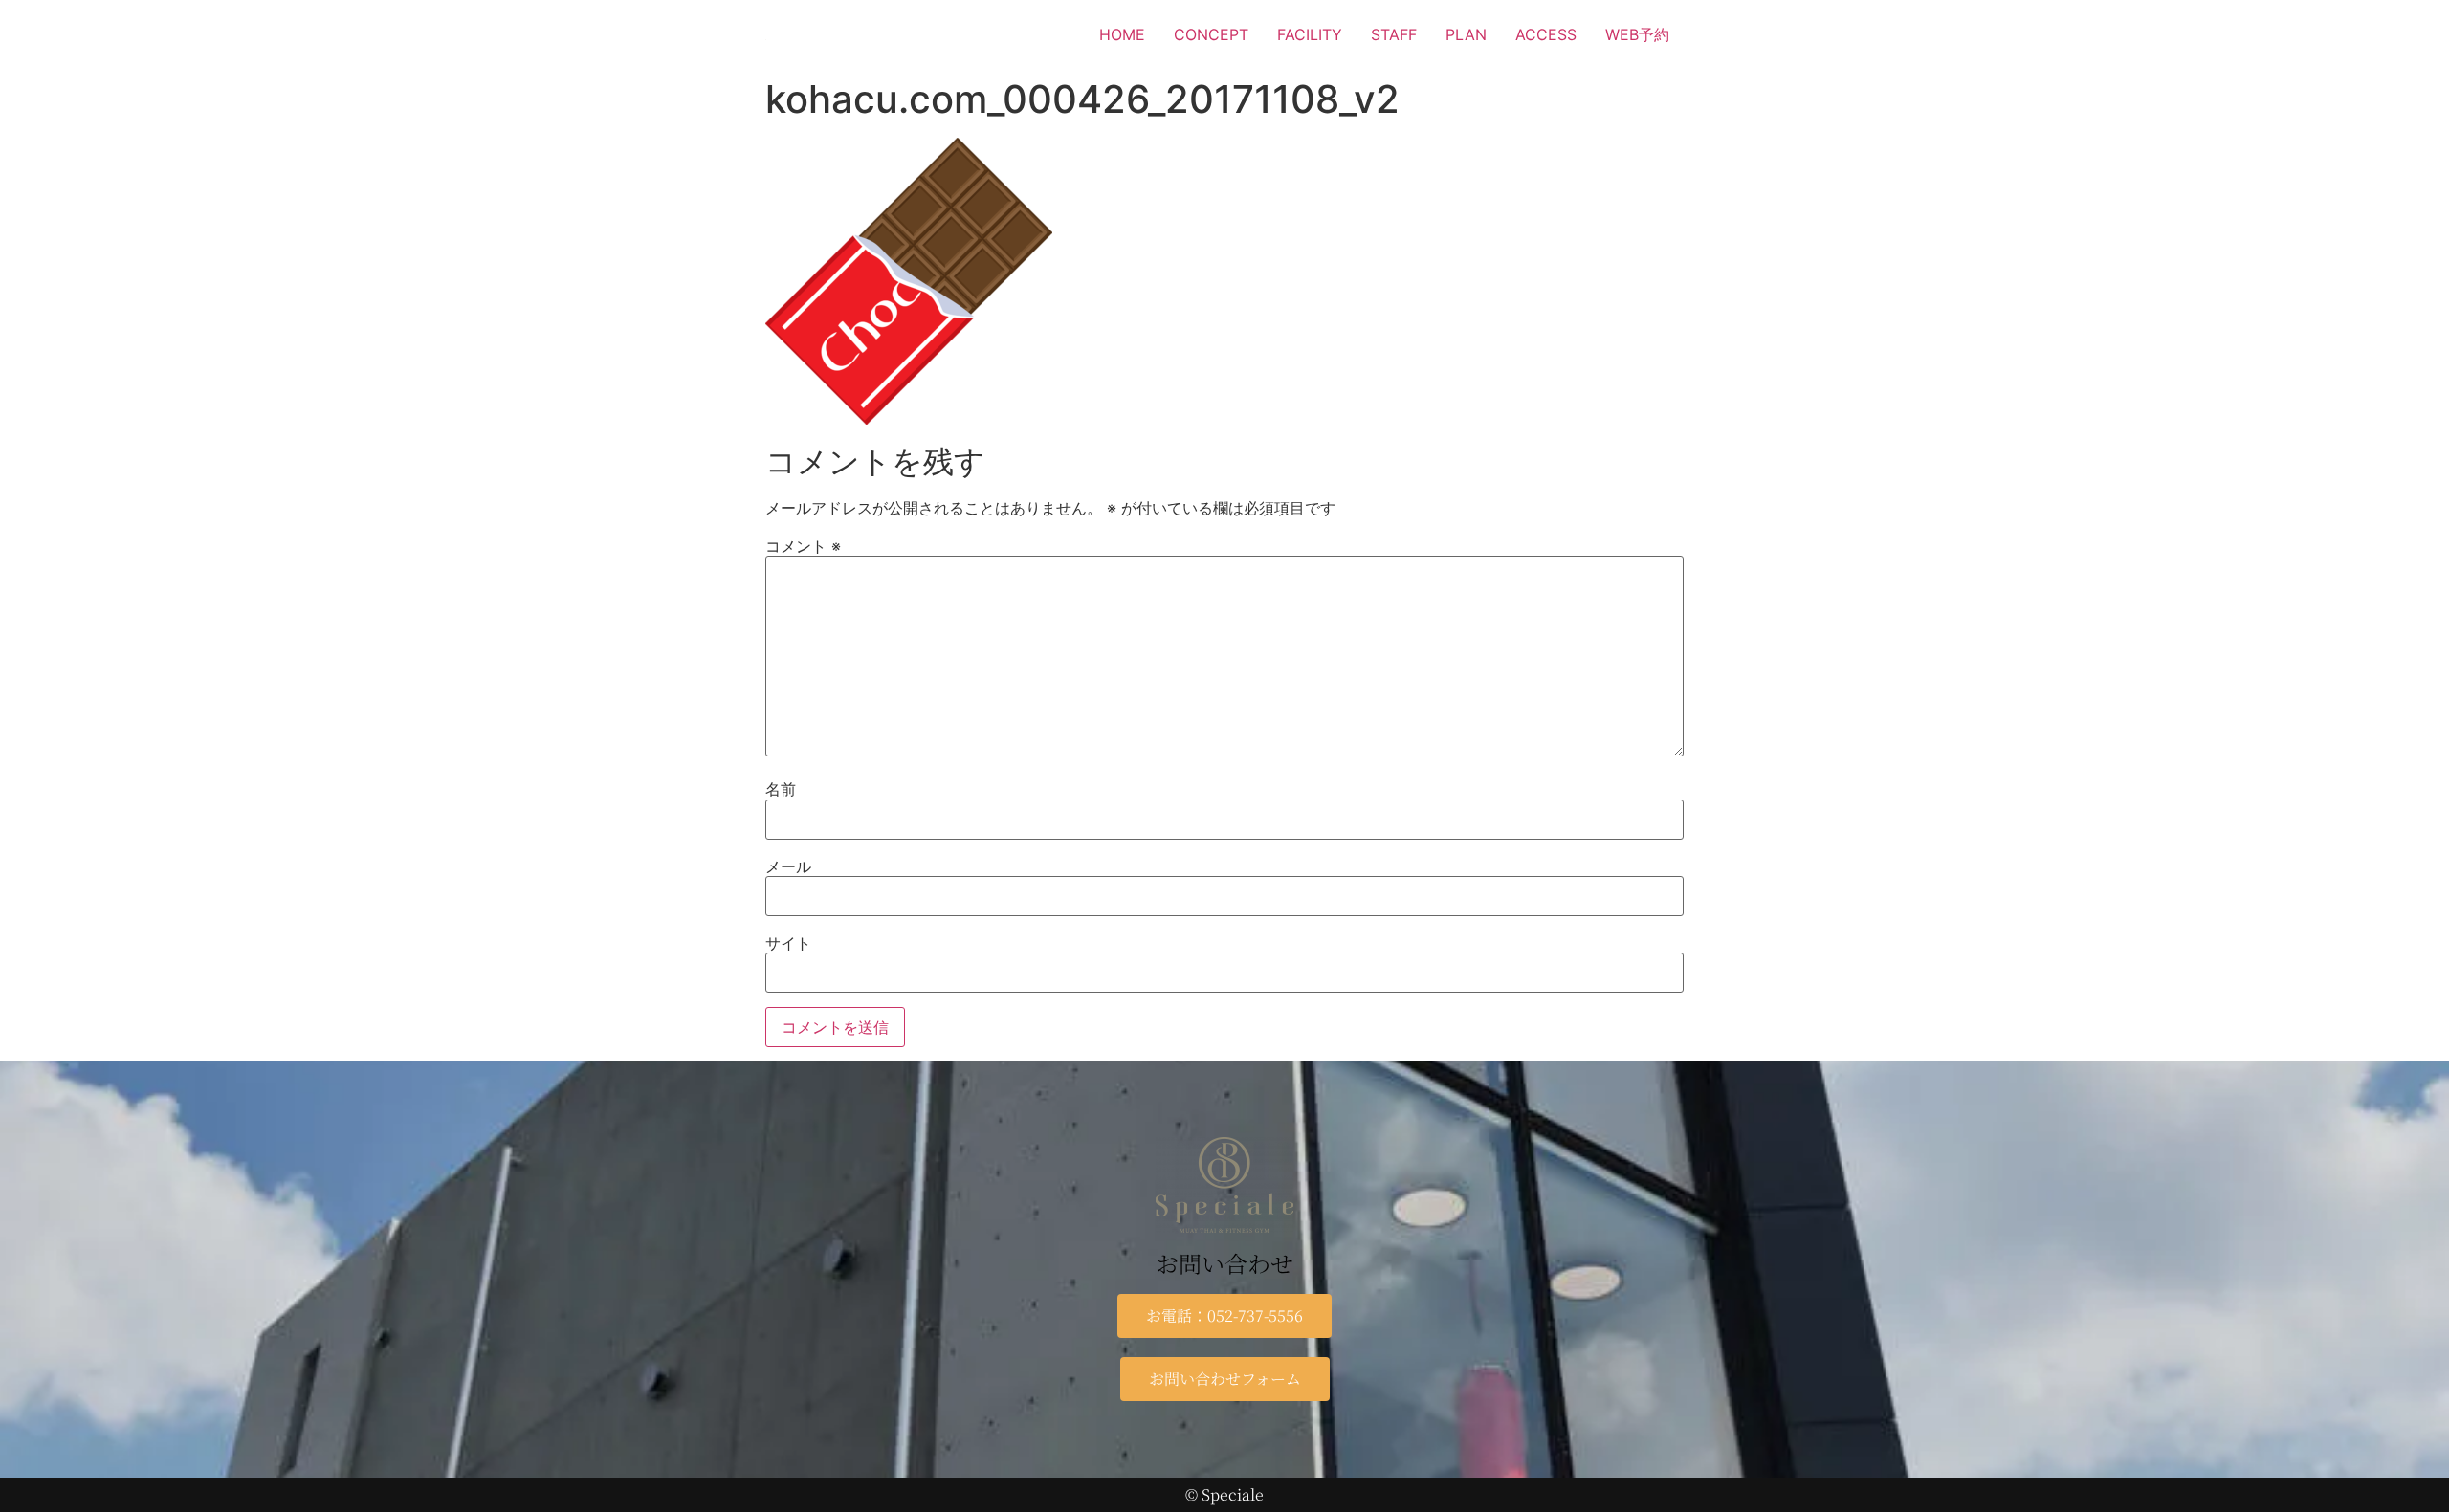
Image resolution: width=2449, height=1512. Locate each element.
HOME (1122, 34)
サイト (788, 943)
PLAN (1466, 34)
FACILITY (1310, 34)
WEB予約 (1637, 34)
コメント (803, 546)
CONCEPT (1211, 34)
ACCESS (1546, 34)
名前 (781, 789)
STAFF (1394, 34)
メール (788, 866)
